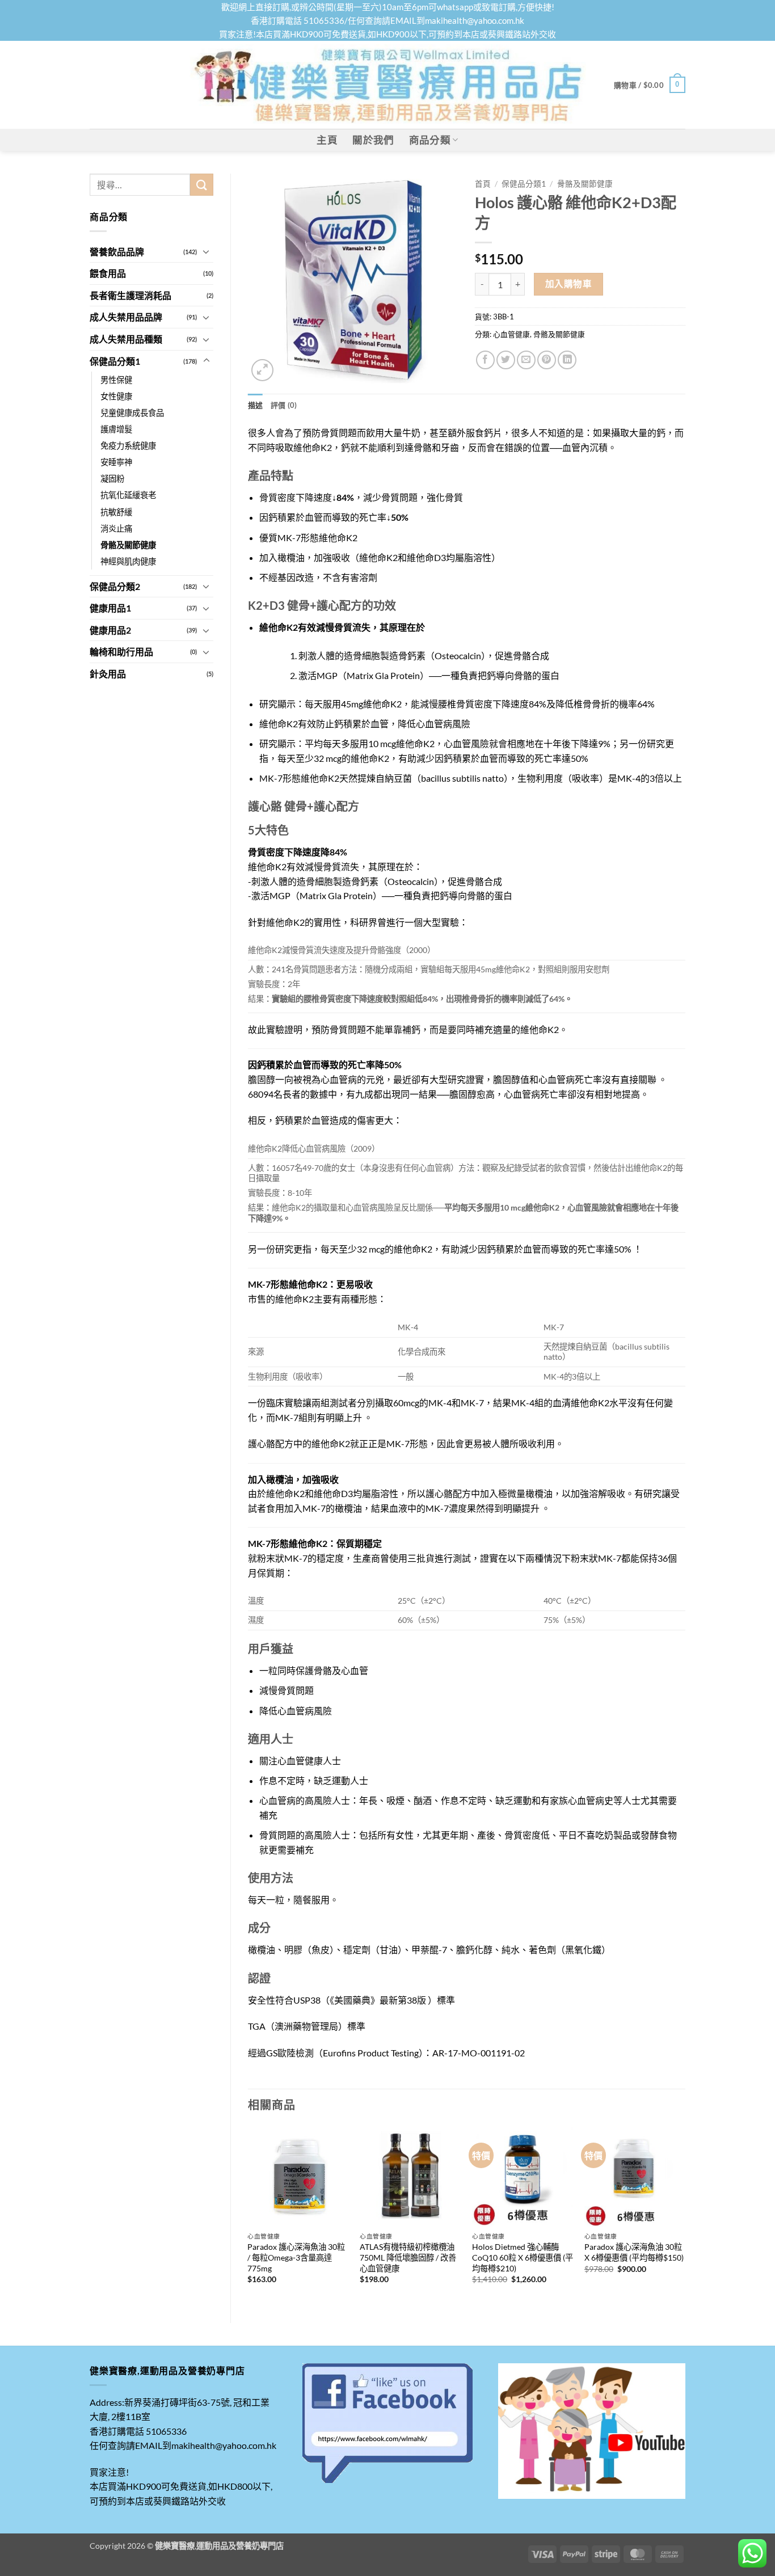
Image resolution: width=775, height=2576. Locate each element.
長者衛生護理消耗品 (130, 295)
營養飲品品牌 (117, 252)
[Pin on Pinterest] (547, 360)
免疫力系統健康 (128, 446)
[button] (650, 85)
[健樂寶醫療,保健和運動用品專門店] (387, 85)
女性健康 (116, 396)
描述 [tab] (256, 405)
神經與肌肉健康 (128, 561)
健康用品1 (110, 608)
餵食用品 (108, 273)
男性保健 (116, 380)
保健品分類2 (115, 586)
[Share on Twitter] (506, 360)
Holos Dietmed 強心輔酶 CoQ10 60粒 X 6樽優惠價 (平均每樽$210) (523, 2257)
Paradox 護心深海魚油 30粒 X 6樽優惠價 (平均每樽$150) (634, 2252)
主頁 (327, 140)
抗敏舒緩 (116, 512)
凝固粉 (112, 478)
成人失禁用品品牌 (126, 317)
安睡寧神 (116, 462)
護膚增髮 (116, 429)
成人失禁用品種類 (126, 339)
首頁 (483, 184)
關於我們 (373, 140)
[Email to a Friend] (526, 360)
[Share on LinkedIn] (567, 360)
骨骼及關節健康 (128, 545)
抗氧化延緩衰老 (128, 495)
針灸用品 (108, 674)
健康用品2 (110, 630)
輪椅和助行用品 (121, 652)
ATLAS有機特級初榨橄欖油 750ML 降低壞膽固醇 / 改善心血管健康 (408, 2257)
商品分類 (430, 140)
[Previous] (248, 2215)
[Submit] (201, 185)
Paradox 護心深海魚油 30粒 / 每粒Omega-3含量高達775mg (296, 2257)
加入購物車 (568, 284)
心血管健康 (511, 334)
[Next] (685, 2215)
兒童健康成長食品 (132, 413)
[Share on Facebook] (485, 360)
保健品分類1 (115, 361)
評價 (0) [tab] (284, 405)
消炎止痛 (116, 528)
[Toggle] (207, 251)
